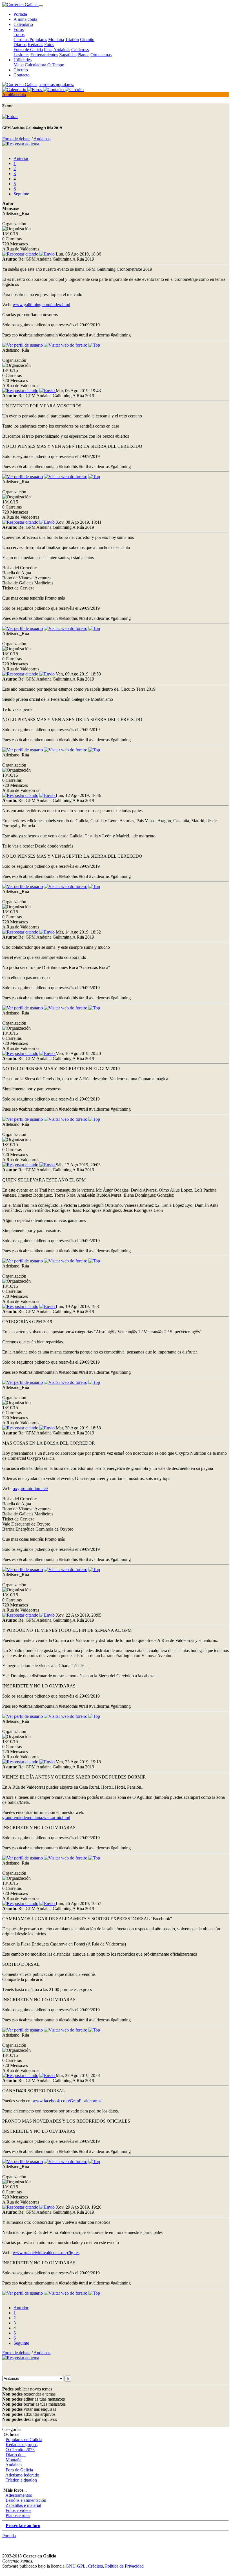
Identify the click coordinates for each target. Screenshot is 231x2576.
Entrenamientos (44, 55)
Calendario (23, 24)
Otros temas (101, 55)
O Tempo (56, 65)
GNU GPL (76, 2566)
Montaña (56, 39)
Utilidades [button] (23, 60)
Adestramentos (19, 2495)
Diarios (20, 45)
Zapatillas (68, 55)
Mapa (19, 65)
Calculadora (35, 65)
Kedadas (35, 45)
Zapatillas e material (23, 2505)
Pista (48, 50)
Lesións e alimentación (26, 2500)
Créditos (95, 2566)
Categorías (12, 2429)
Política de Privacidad (124, 2566)
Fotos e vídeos (18, 2510)
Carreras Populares (30, 39)
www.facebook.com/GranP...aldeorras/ (67, 2101)
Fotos (49, 45)
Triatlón (72, 39)
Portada (20, 14)
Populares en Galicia (24, 2440)
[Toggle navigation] (41, 6)
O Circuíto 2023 (20, 2450)
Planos (83, 55)
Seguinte (21, 194)
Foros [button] (19, 29)
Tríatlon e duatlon (21, 2480)
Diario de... (16, 2455)
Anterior (21, 158)
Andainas (62, 50)
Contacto (22, 75)
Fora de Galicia (19, 2470)
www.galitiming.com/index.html (41, 305)
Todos (19, 34)
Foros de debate (16, 139)
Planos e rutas (18, 2515)
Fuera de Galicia (28, 50)
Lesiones (21, 55)
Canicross (80, 50)
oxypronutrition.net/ (30, 1489)
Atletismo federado (22, 2475)
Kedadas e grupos (22, 2445)
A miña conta (25, 19)
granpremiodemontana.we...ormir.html (36, 1817)
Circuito (87, 39)
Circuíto (21, 70)
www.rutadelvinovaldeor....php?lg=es (46, 2253)
